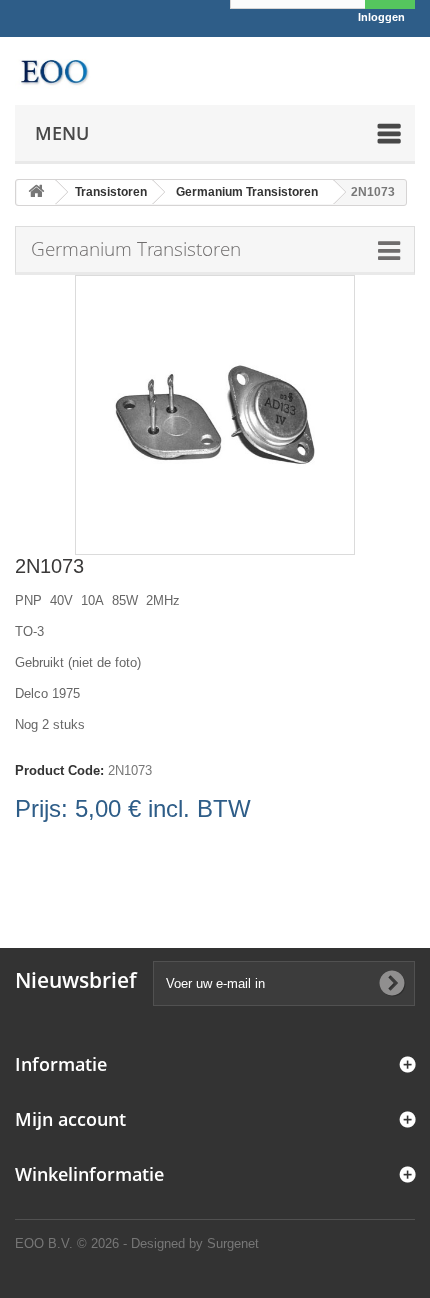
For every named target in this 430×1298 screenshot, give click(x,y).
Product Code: (59, 770)
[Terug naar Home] (36, 192)
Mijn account (70, 1119)
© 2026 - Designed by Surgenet (168, 1243)
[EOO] (54, 71)
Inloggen (381, 17)
